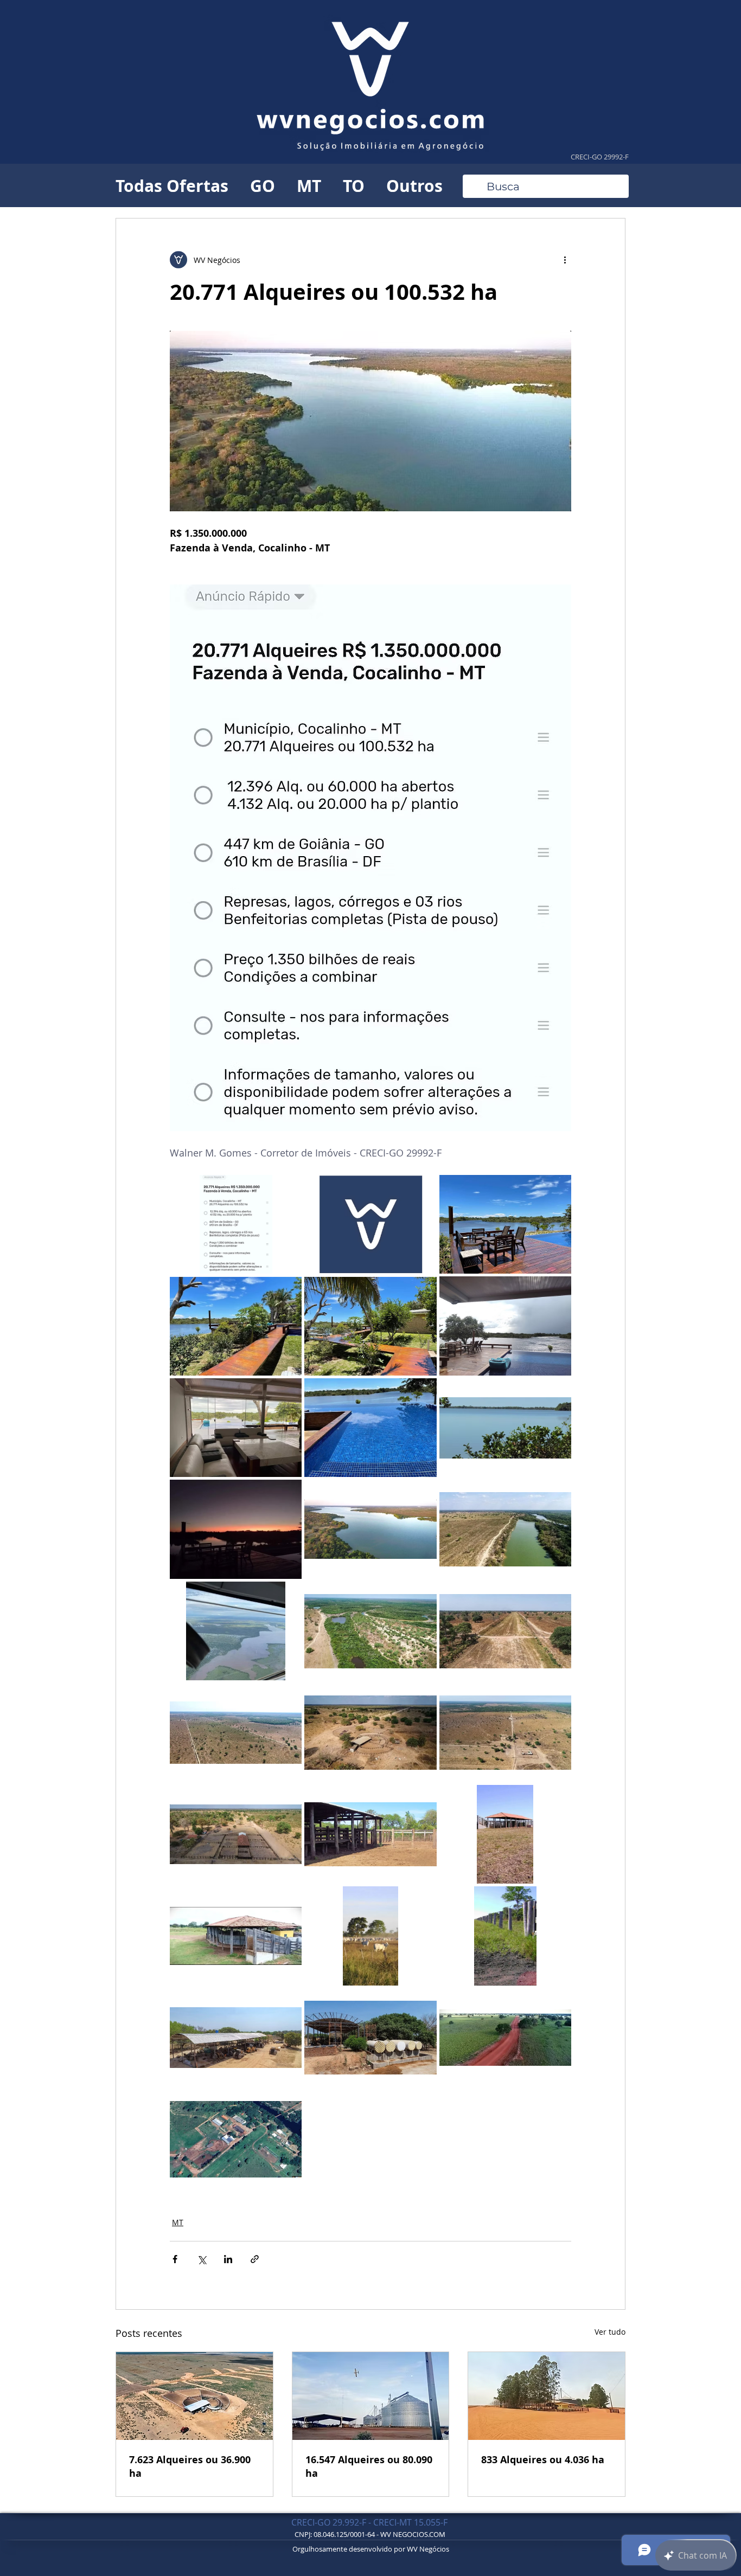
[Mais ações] (565, 260)
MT (309, 186)
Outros (414, 186)
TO (354, 186)
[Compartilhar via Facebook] (175, 2259)
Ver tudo (610, 2332)
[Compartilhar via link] (255, 2259)
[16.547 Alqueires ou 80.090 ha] (371, 2396)
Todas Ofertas (172, 186)
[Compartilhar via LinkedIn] (228, 2259)
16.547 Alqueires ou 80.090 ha (369, 2466)
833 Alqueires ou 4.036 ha (543, 2460)
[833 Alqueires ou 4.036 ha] (547, 2396)
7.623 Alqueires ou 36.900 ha (190, 2466)
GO (263, 186)
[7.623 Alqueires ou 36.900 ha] (194, 2396)
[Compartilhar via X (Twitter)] (202, 2259)
